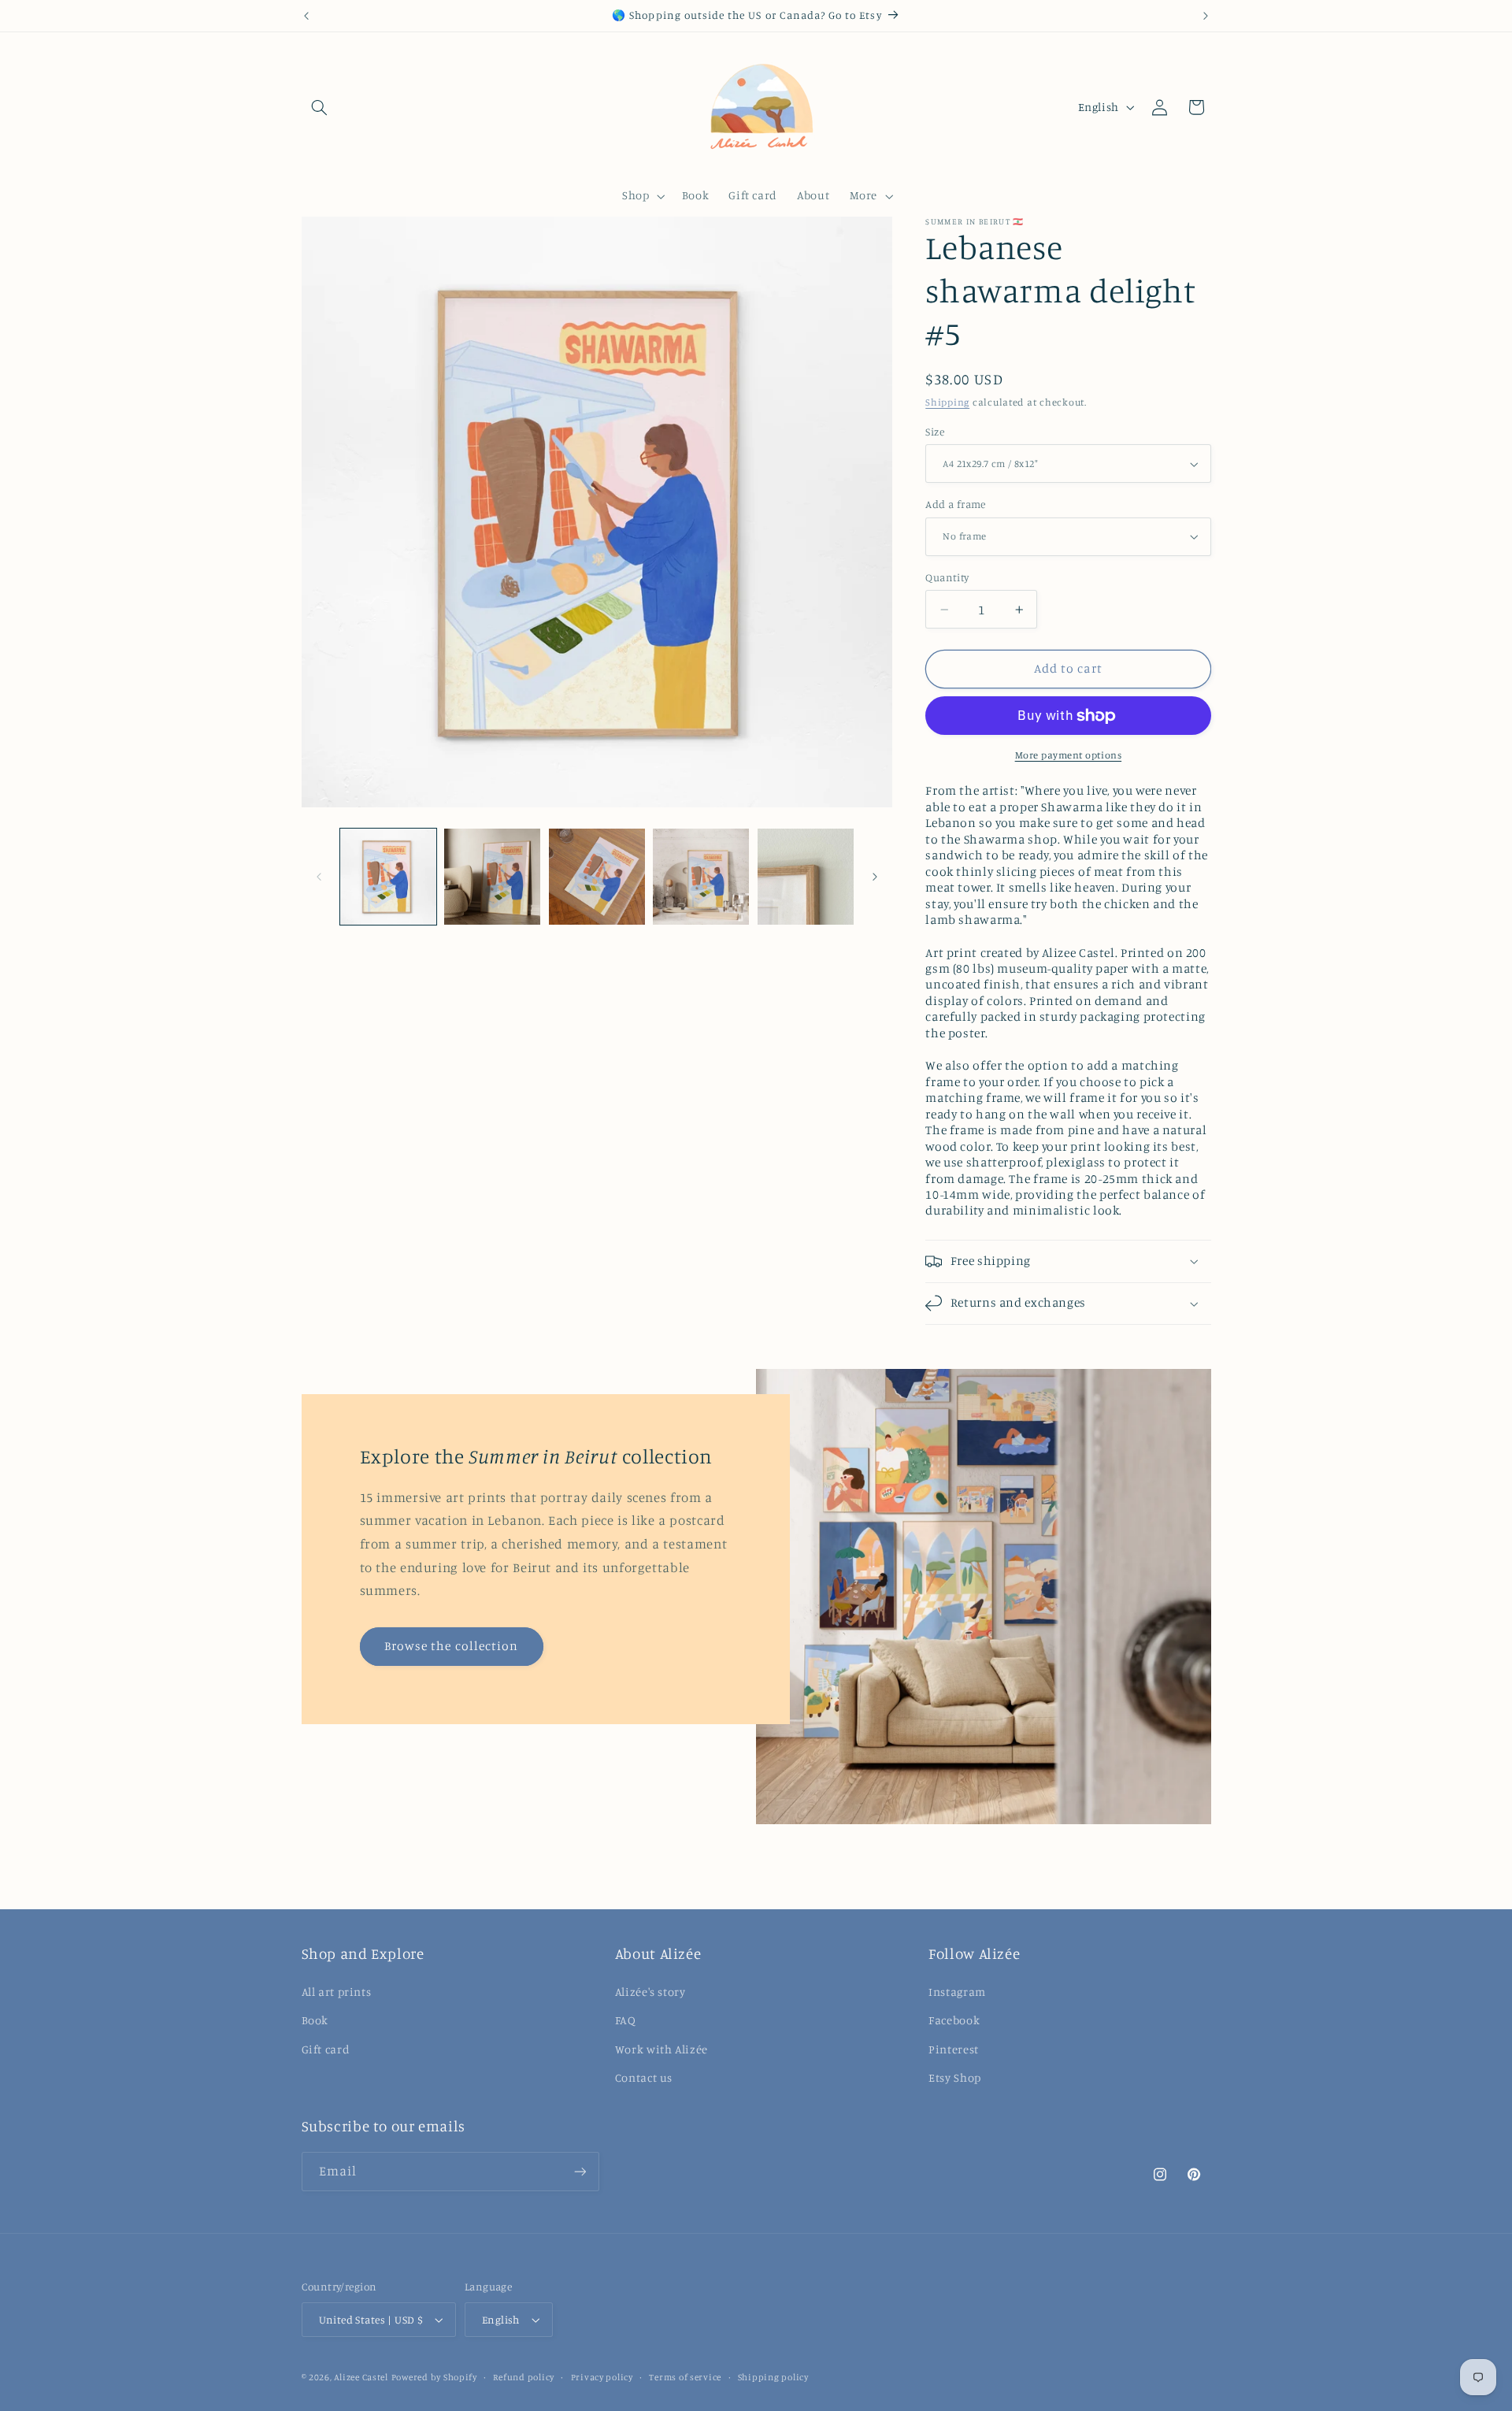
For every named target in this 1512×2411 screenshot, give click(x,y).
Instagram (957, 1992)
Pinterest (954, 2048)
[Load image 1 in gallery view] (388, 877)
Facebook (954, 2020)
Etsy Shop (955, 2077)
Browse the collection (451, 1646)
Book (315, 2020)
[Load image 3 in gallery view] (597, 877)
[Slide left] (319, 877)
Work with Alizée (661, 2048)
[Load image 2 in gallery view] (492, 877)
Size (935, 432)
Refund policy (524, 2377)
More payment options (1069, 755)
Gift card (326, 2048)
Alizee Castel (361, 2377)
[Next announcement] (1206, 16)
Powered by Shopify (434, 2377)
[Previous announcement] (306, 16)
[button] (320, 107)
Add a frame (956, 504)
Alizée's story (650, 1992)
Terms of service (685, 2377)
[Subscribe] (580, 2172)
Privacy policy (602, 2377)
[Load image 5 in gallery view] (806, 877)
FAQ (626, 2020)
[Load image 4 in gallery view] (701, 877)
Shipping (947, 402)
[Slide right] (875, 877)
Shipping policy (773, 2377)
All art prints (337, 1992)
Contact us (644, 2077)
